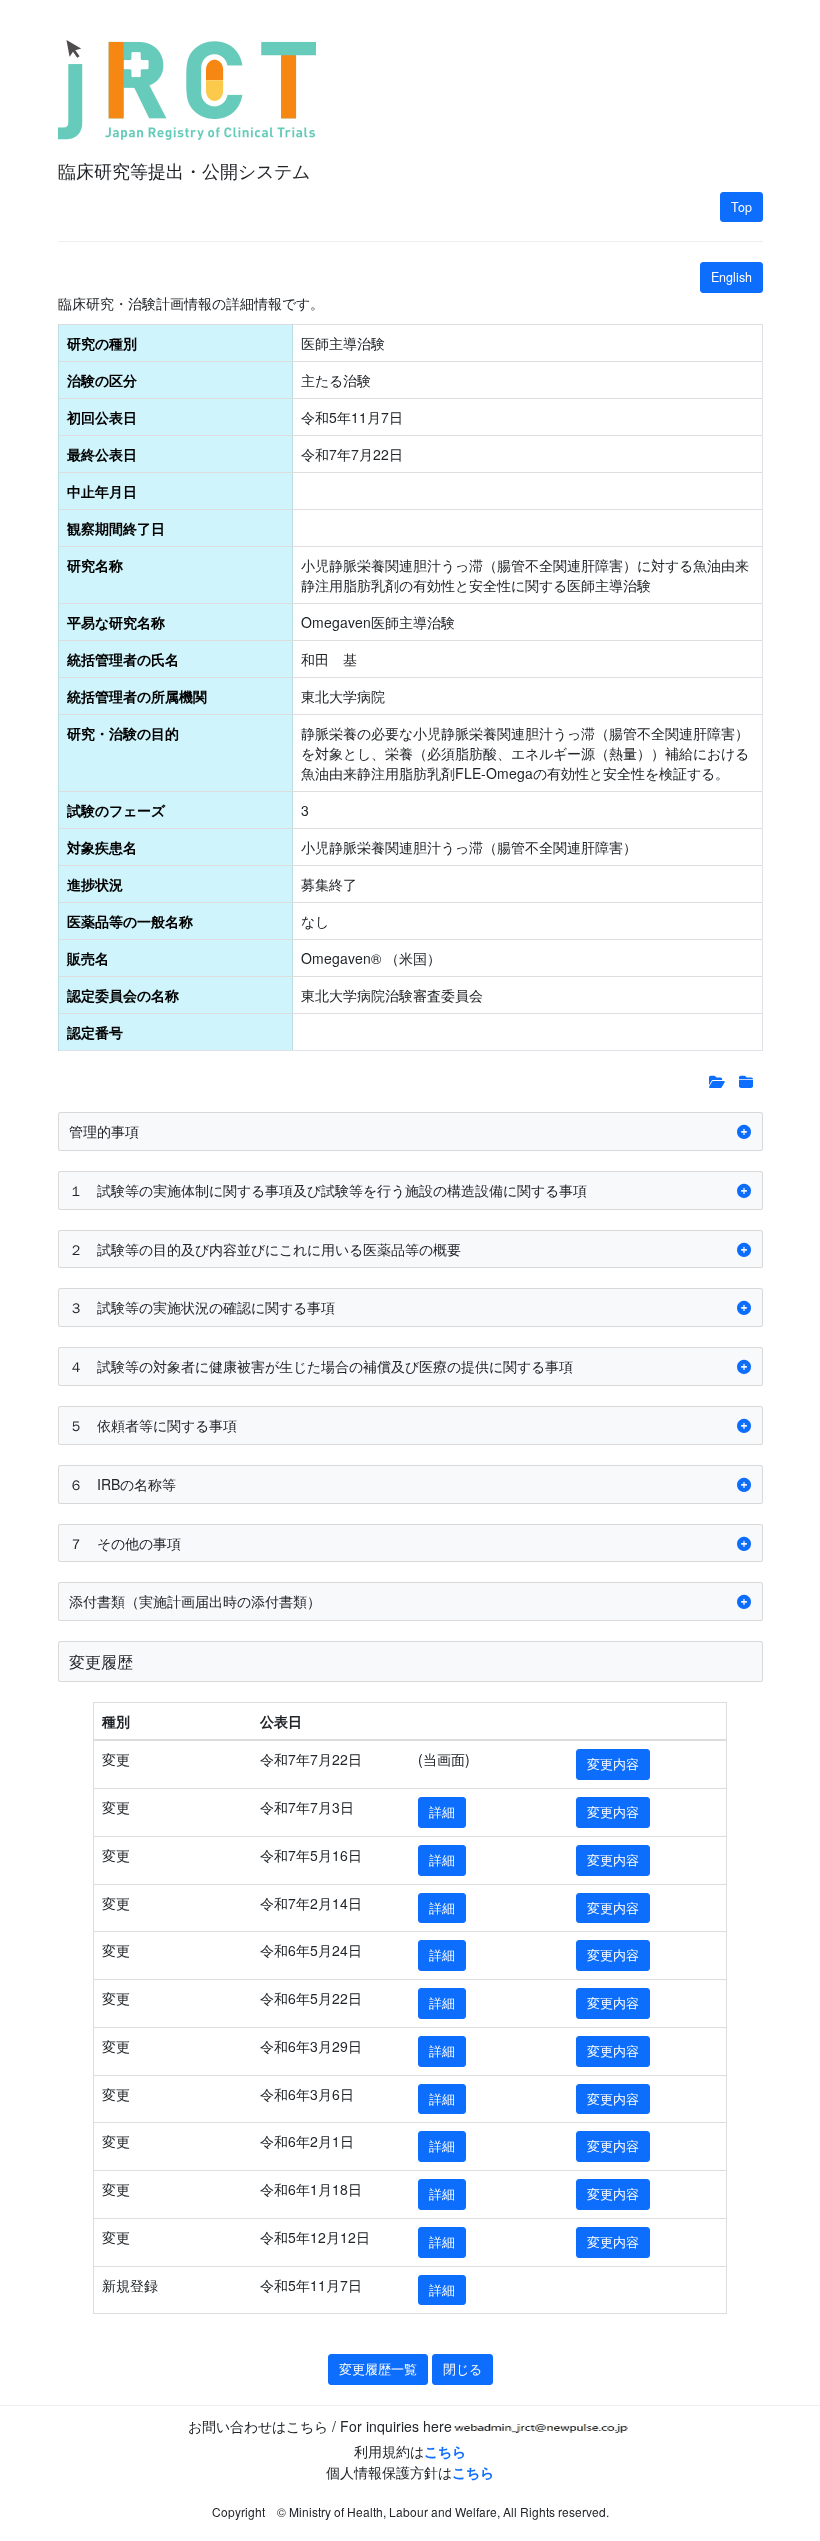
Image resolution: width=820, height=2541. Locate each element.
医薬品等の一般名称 (130, 921)
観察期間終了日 (116, 528)
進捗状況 (95, 884)
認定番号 (95, 1032)
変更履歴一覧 (378, 2369)
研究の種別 (102, 343)
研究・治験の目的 (123, 733)
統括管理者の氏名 (123, 659)
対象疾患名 (102, 847)
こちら (445, 2451)
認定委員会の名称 (123, 995)
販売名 (88, 958)
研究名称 (95, 565)
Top (741, 207)
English (731, 277)
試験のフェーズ (116, 810)
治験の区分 (102, 380)
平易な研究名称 (116, 622)
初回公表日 (102, 417)
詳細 (442, 1812)
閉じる (462, 2369)
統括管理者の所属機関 (137, 696)
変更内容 (613, 1764)
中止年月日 (102, 491)
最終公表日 (102, 454)
